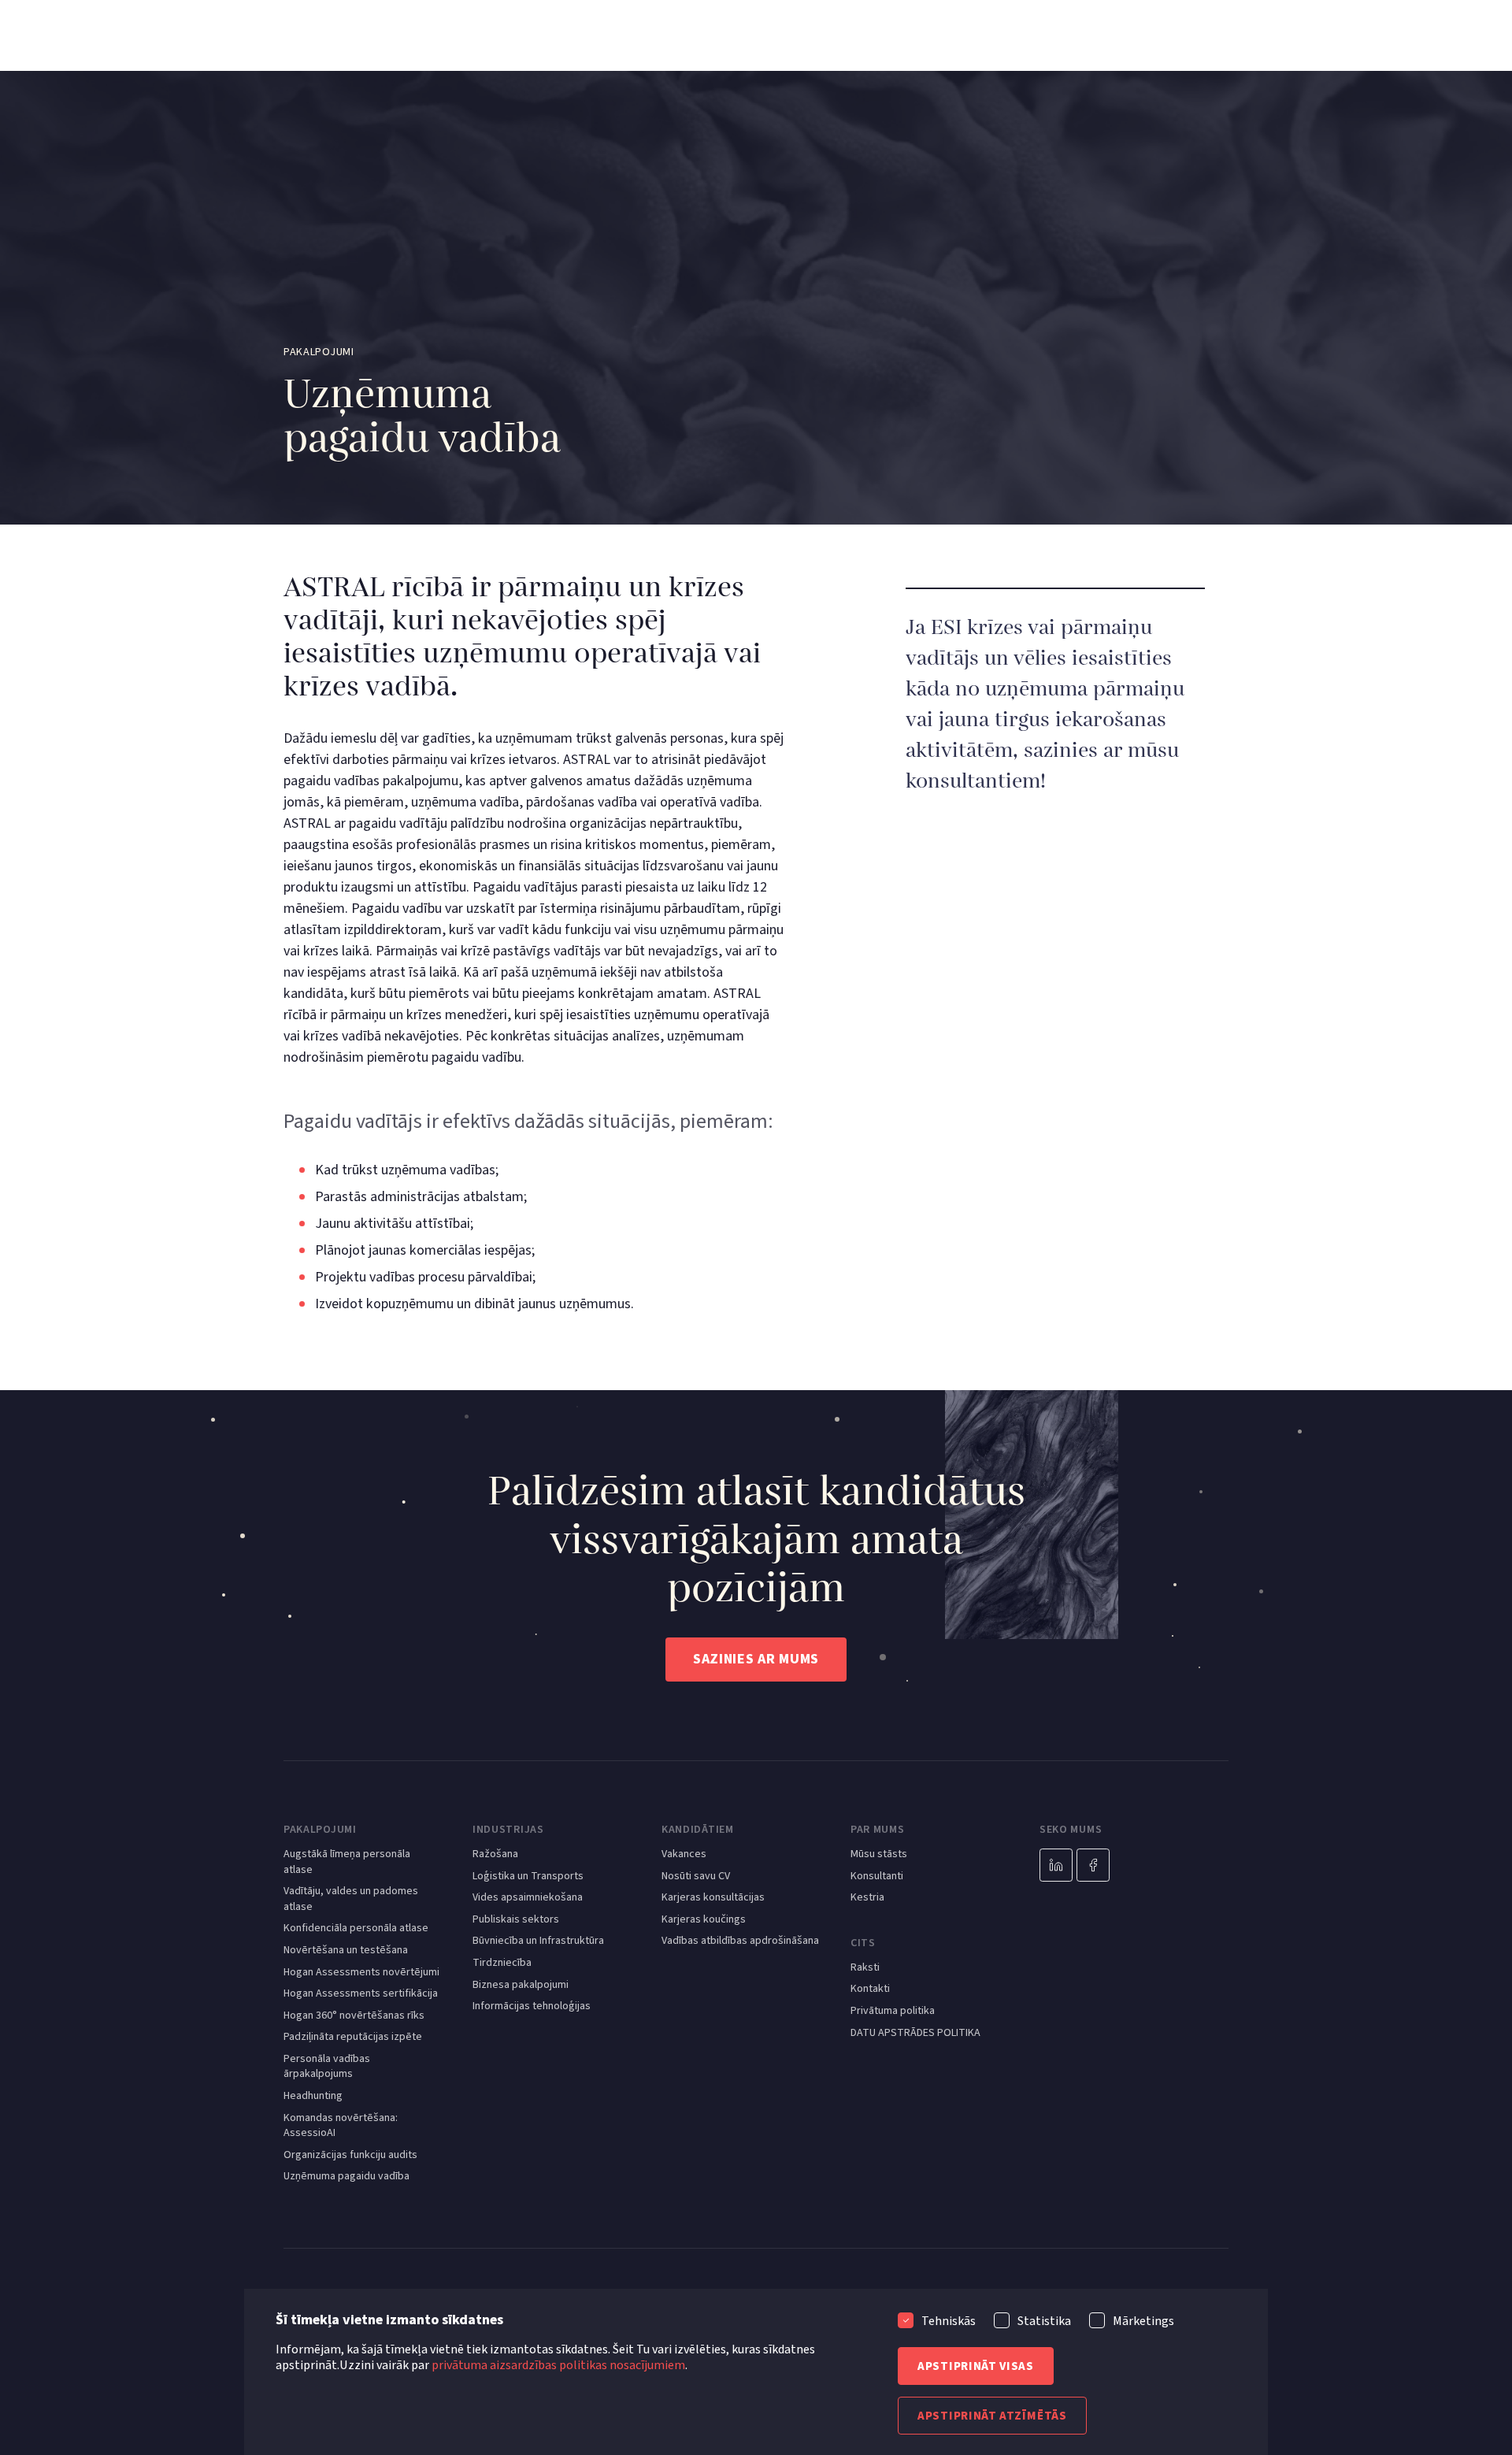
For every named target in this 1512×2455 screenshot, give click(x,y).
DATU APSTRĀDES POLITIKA (915, 2033)
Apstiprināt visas (976, 2366)
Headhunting (313, 2096)
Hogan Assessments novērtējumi (361, 1973)
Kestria (867, 1898)
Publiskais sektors (516, 1920)
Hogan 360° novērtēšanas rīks (354, 2016)
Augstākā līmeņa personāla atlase (347, 1862)
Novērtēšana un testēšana (346, 1951)
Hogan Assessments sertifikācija (361, 1994)
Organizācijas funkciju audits (350, 2155)
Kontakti (870, 1989)
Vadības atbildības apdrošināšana (740, 1941)
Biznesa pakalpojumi (521, 1985)
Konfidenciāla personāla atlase (356, 1928)
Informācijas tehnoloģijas (532, 2006)
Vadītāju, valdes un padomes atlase (351, 1899)
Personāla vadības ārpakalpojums (327, 2067)
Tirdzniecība (502, 1963)
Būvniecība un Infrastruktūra (538, 1941)
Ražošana (495, 1854)
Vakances (684, 1854)
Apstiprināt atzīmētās (992, 2416)
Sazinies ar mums (756, 1659)
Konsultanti (877, 1876)
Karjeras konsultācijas (713, 1898)
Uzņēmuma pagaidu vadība (346, 2177)
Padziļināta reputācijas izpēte (353, 2037)
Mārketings (1143, 2321)
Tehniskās (949, 2321)
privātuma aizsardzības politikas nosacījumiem (558, 2365)
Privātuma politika (893, 2011)
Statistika (1044, 2321)
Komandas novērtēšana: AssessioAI (341, 2126)
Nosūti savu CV (696, 1876)
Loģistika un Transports (528, 1876)
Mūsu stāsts (879, 1854)
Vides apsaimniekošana (528, 1898)
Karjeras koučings (704, 1920)
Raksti (865, 1968)
